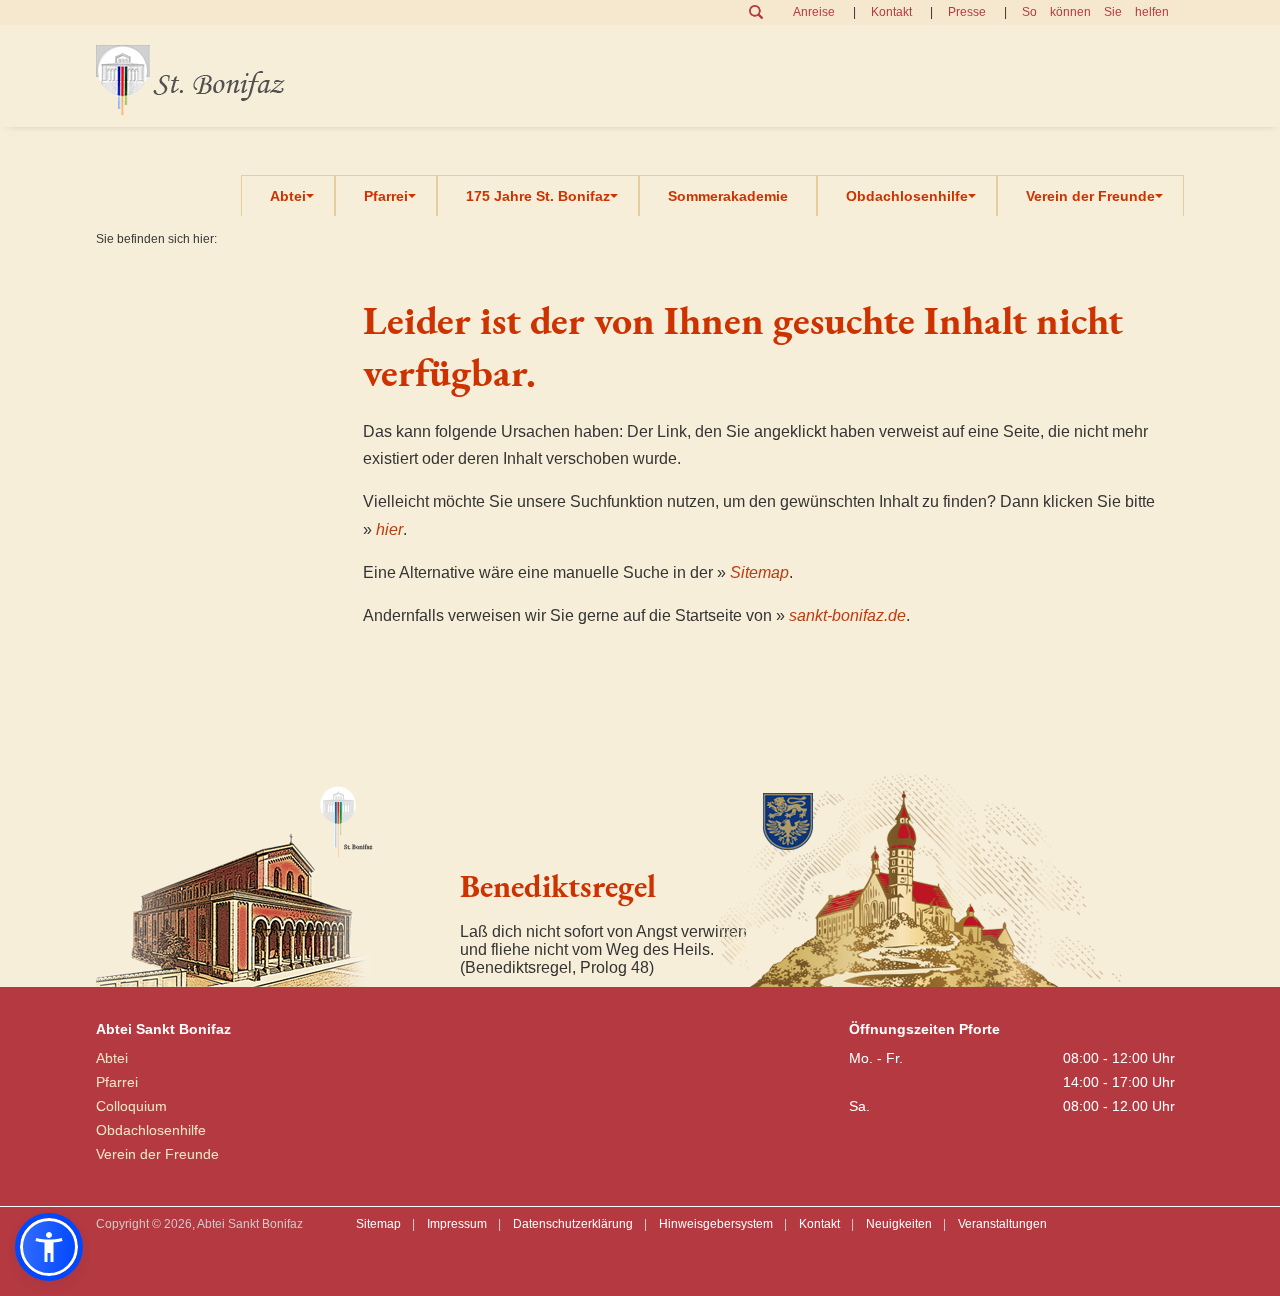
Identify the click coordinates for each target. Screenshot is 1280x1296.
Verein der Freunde (1090, 196)
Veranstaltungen (1002, 1224)
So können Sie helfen (1095, 12)
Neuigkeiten (899, 1224)
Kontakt (891, 12)
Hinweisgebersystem (716, 1224)
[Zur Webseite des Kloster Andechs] (924, 877)
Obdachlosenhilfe (907, 196)
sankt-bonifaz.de (847, 615)
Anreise (814, 12)
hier (389, 529)
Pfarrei (386, 196)
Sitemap (759, 572)
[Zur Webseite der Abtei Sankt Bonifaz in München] (270, 877)
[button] (49, 1247)
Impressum (457, 1224)
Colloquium (131, 1106)
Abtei (288, 196)
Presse (967, 12)
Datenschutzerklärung (573, 1224)
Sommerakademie (728, 196)
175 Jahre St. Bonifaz (538, 196)
